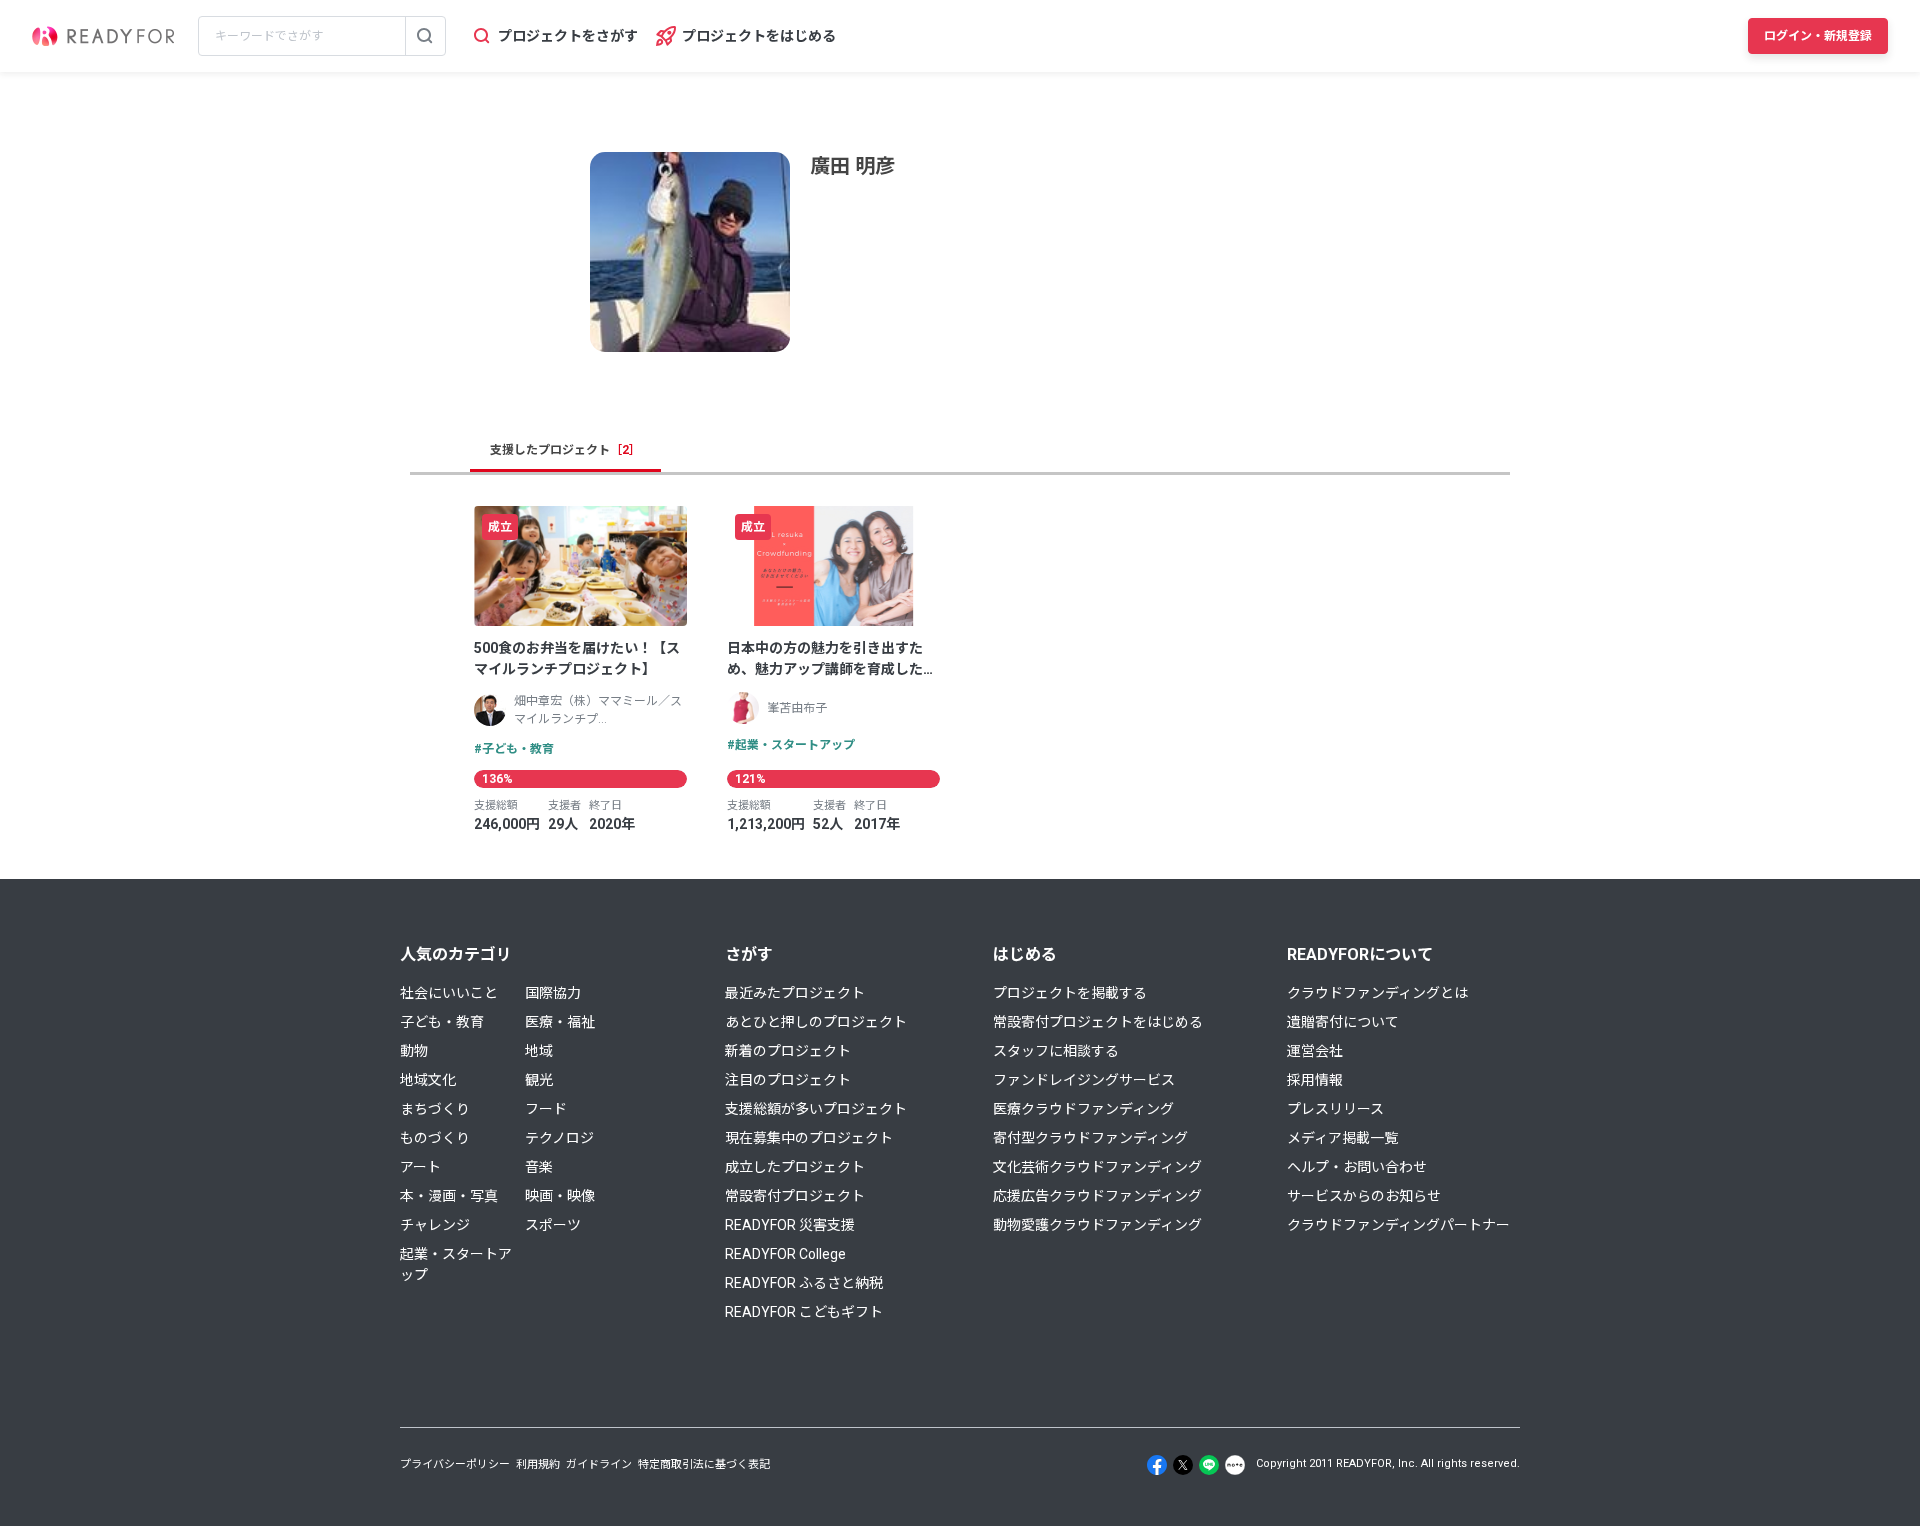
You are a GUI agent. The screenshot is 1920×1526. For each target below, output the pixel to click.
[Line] (1209, 1465)
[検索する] (425, 36)
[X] (1183, 1465)
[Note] (1235, 1465)
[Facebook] (1157, 1465)
